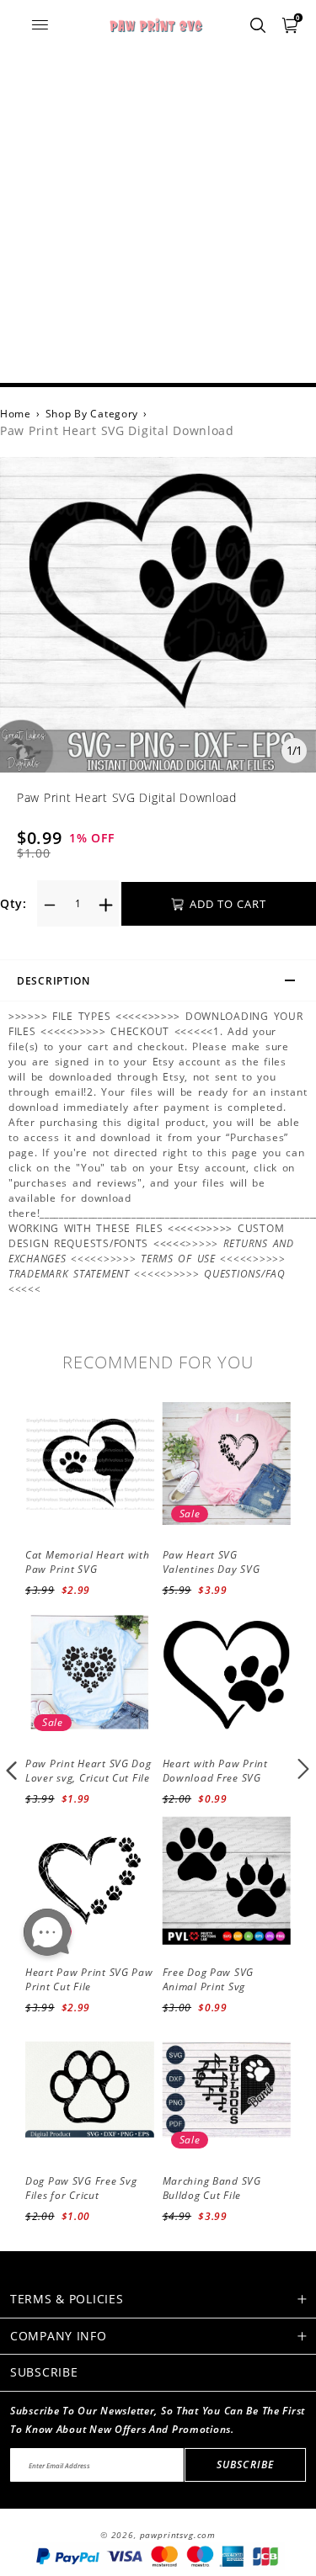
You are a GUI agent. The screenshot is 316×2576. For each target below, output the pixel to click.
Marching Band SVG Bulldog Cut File (212, 2188)
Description (54, 981)
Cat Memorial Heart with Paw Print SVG (88, 1562)
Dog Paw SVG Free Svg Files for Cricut (81, 2188)
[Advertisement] (158, 217)
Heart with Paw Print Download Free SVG (215, 1771)
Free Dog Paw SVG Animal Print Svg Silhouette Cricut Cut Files (214, 1993)
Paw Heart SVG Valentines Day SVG (212, 1562)
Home (16, 414)
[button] (12, 1769)
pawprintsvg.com (178, 2535)
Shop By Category (92, 414)
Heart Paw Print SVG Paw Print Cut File (89, 1979)
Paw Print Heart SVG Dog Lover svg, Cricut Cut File (88, 1771)
